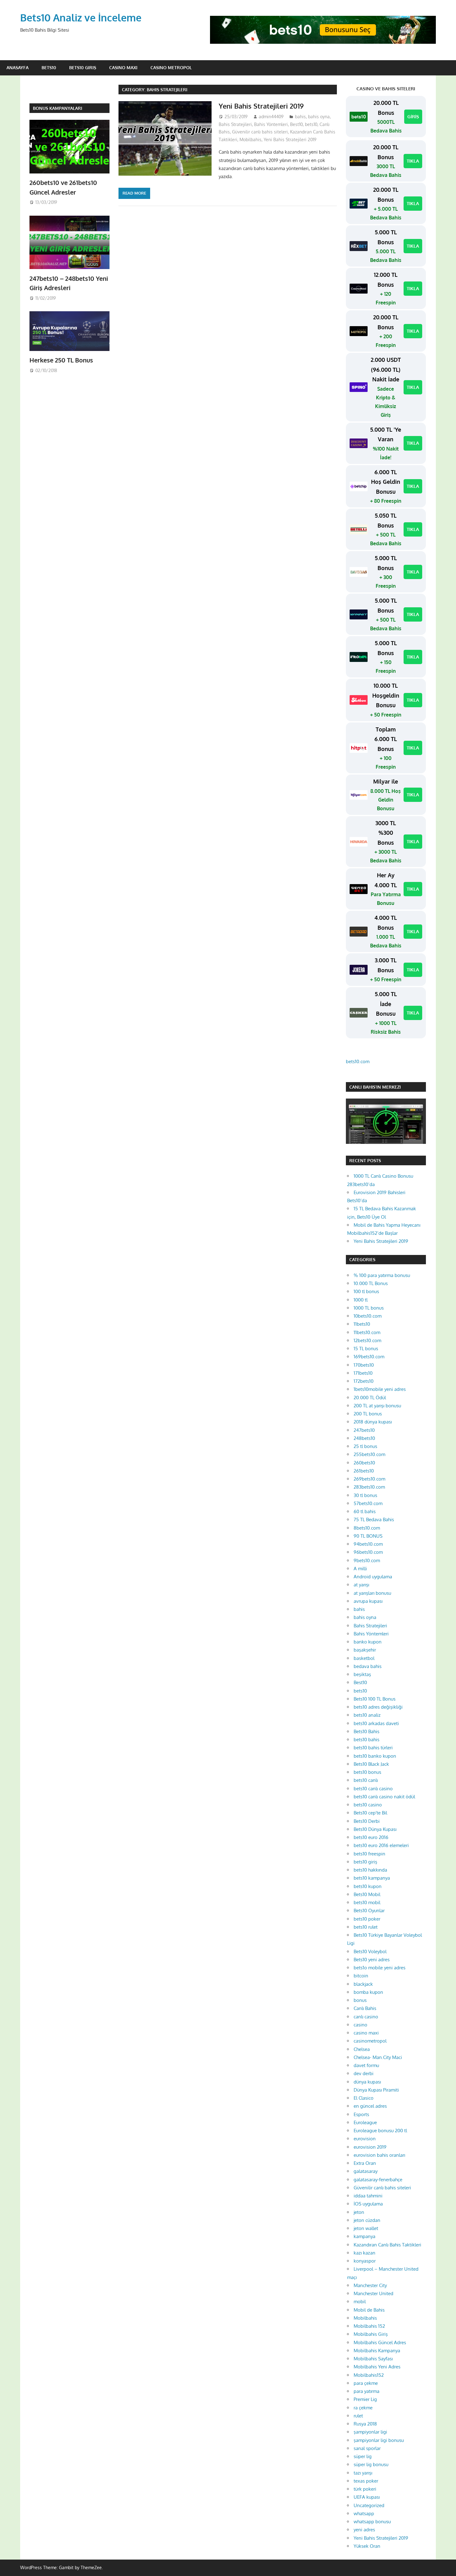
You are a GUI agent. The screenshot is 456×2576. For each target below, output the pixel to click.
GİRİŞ (413, 117)
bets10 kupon (368, 1886)
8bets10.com (367, 1528)
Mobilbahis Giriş (371, 2334)
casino (360, 2025)
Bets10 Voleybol (370, 1951)
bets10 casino (368, 1805)
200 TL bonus (368, 1414)
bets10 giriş (365, 1862)
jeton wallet (366, 2228)
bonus (360, 2000)
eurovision (365, 2139)
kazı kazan (364, 2253)
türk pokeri (365, 2489)
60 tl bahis (365, 1511)
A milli (360, 1569)
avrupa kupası (368, 1601)
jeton (359, 2212)
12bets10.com (367, 1340)
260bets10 (364, 1463)
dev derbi (364, 2073)
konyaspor (365, 2261)
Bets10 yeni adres (372, 1960)
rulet (358, 2416)
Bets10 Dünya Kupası (375, 1829)
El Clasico (364, 2098)
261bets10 (364, 1471)
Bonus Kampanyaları (58, 108)
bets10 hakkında (370, 1870)
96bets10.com (368, 1552)
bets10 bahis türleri (373, 1748)
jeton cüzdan (367, 2220)
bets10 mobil (367, 1902)
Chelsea (362, 2049)
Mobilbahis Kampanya (377, 2351)
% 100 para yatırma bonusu (382, 1275)
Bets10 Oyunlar (369, 1911)
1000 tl (361, 1300)
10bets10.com (368, 1316)
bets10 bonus (367, 1772)
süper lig (363, 2456)
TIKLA (413, 161)
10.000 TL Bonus (371, 1283)
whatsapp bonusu (372, 2522)
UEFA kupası (367, 2497)
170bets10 (364, 1365)
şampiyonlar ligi (370, 2432)
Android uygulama (373, 1577)
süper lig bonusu (371, 2464)
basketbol (364, 1658)
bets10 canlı (366, 1780)
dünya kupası (367, 2082)
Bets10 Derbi (367, 1821)
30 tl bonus (365, 1495)
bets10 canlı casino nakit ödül (384, 1797)
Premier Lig (365, 2399)
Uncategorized (369, 2505)
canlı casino (366, 2017)
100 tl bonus (366, 1291)
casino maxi (366, 2033)
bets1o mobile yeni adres (380, 1968)
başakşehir (365, 1650)
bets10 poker (367, 1919)
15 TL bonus (366, 1349)
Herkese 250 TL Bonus (61, 360)
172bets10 (364, 1381)
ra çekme (363, 2408)
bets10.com (358, 1061)
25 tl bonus (365, 1446)
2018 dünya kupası (373, 1422)
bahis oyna (319, 117)
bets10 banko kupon (375, 1756)
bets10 (311, 124)
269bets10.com (369, 1479)
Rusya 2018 (365, 2424)
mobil (360, 2302)
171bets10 (363, 1373)
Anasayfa (18, 67)
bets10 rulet (366, 1927)
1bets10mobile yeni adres (380, 1389)
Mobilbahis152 (369, 2375)
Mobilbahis (250, 139)
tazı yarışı (363, 2473)
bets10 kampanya (372, 1878)
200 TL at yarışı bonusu (377, 1406)
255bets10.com (369, 1454)
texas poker (366, 2481)
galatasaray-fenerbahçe (378, 2180)
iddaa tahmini (368, 2196)
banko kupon (368, 1642)
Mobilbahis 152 (369, 2326)
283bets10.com (369, 1487)
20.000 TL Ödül (370, 1398)
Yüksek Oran (367, 2546)
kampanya (364, 2236)
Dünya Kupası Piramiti (376, 2090)
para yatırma (367, 2391)
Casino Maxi (123, 67)
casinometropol (370, 2041)
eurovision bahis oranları (379, 2155)
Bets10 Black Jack (371, 1764)
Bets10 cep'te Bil (370, 1813)
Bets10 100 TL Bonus (375, 1699)
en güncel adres (370, 2106)
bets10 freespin (369, 1854)
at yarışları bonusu (372, 1593)
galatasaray (366, 2171)
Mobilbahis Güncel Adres (380, 2342)
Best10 (296, 124)
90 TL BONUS (368, 1536)
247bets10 (364, 1430)
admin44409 (271, 117)
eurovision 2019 (370, 2147)
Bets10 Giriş (83, 67)
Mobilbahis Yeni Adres (377, 2367)
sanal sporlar (367, 2448)
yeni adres (364, 2530)
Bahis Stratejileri (235, 124)
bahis (300, 117)
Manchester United (373, 2293)
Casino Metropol (171, 67)
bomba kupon (368, 1992)
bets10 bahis (367, 1740)
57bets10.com (368, 1503)
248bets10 (364, 1438)
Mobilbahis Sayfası (373, 2359)
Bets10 (49, 67)
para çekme (366, 2383)
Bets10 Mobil (367, 1894)
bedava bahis (368, 1666)
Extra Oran (365, 2163)
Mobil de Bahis (369, 2310)
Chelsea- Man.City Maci (378, 2057)
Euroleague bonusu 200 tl (380, 2131)
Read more (134, 193)
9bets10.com (367, 1560)
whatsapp (364, 2513)
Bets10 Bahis (367, 1731)
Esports (361, 2114)
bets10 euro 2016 (371, 1837)
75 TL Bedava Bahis (374, 1520)
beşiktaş (362, 1674)
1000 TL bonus (369, 1308)
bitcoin (361, 1976)
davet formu (366, 2065)
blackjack (363, 1984)
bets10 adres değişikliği (378, 1707)
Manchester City (370, 2285)
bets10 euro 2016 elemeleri (381, 1845)
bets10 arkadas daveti (376, 1723)
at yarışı (361, 1585)
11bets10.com (367, 1332)
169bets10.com (369, 1357)
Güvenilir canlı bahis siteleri (260, 132)
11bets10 (362, 1324)
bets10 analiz (367, 1715)
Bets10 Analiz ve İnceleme (81, 18)
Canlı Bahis (365, 2008)
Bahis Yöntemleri (271, 124)
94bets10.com (368, 1544)
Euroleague (365, 2122)
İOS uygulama (368, 2204)
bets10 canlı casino (373, 1789)
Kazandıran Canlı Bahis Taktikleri (387, 2245)
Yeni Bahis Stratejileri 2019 (261, 106)
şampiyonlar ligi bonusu (379, 2440)
